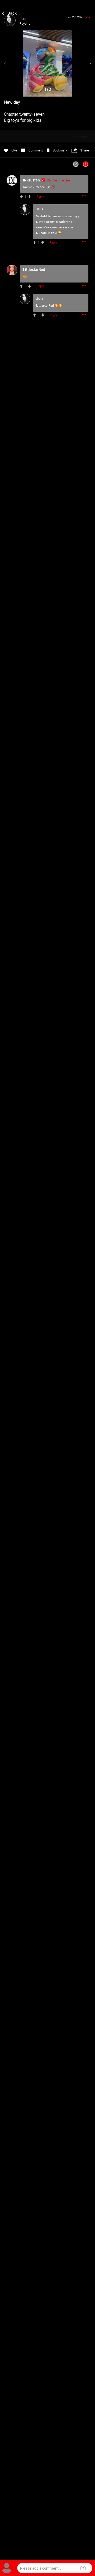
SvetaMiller (44, 216)
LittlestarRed (45, 306)
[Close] (10, 12)
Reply (40, 197)
